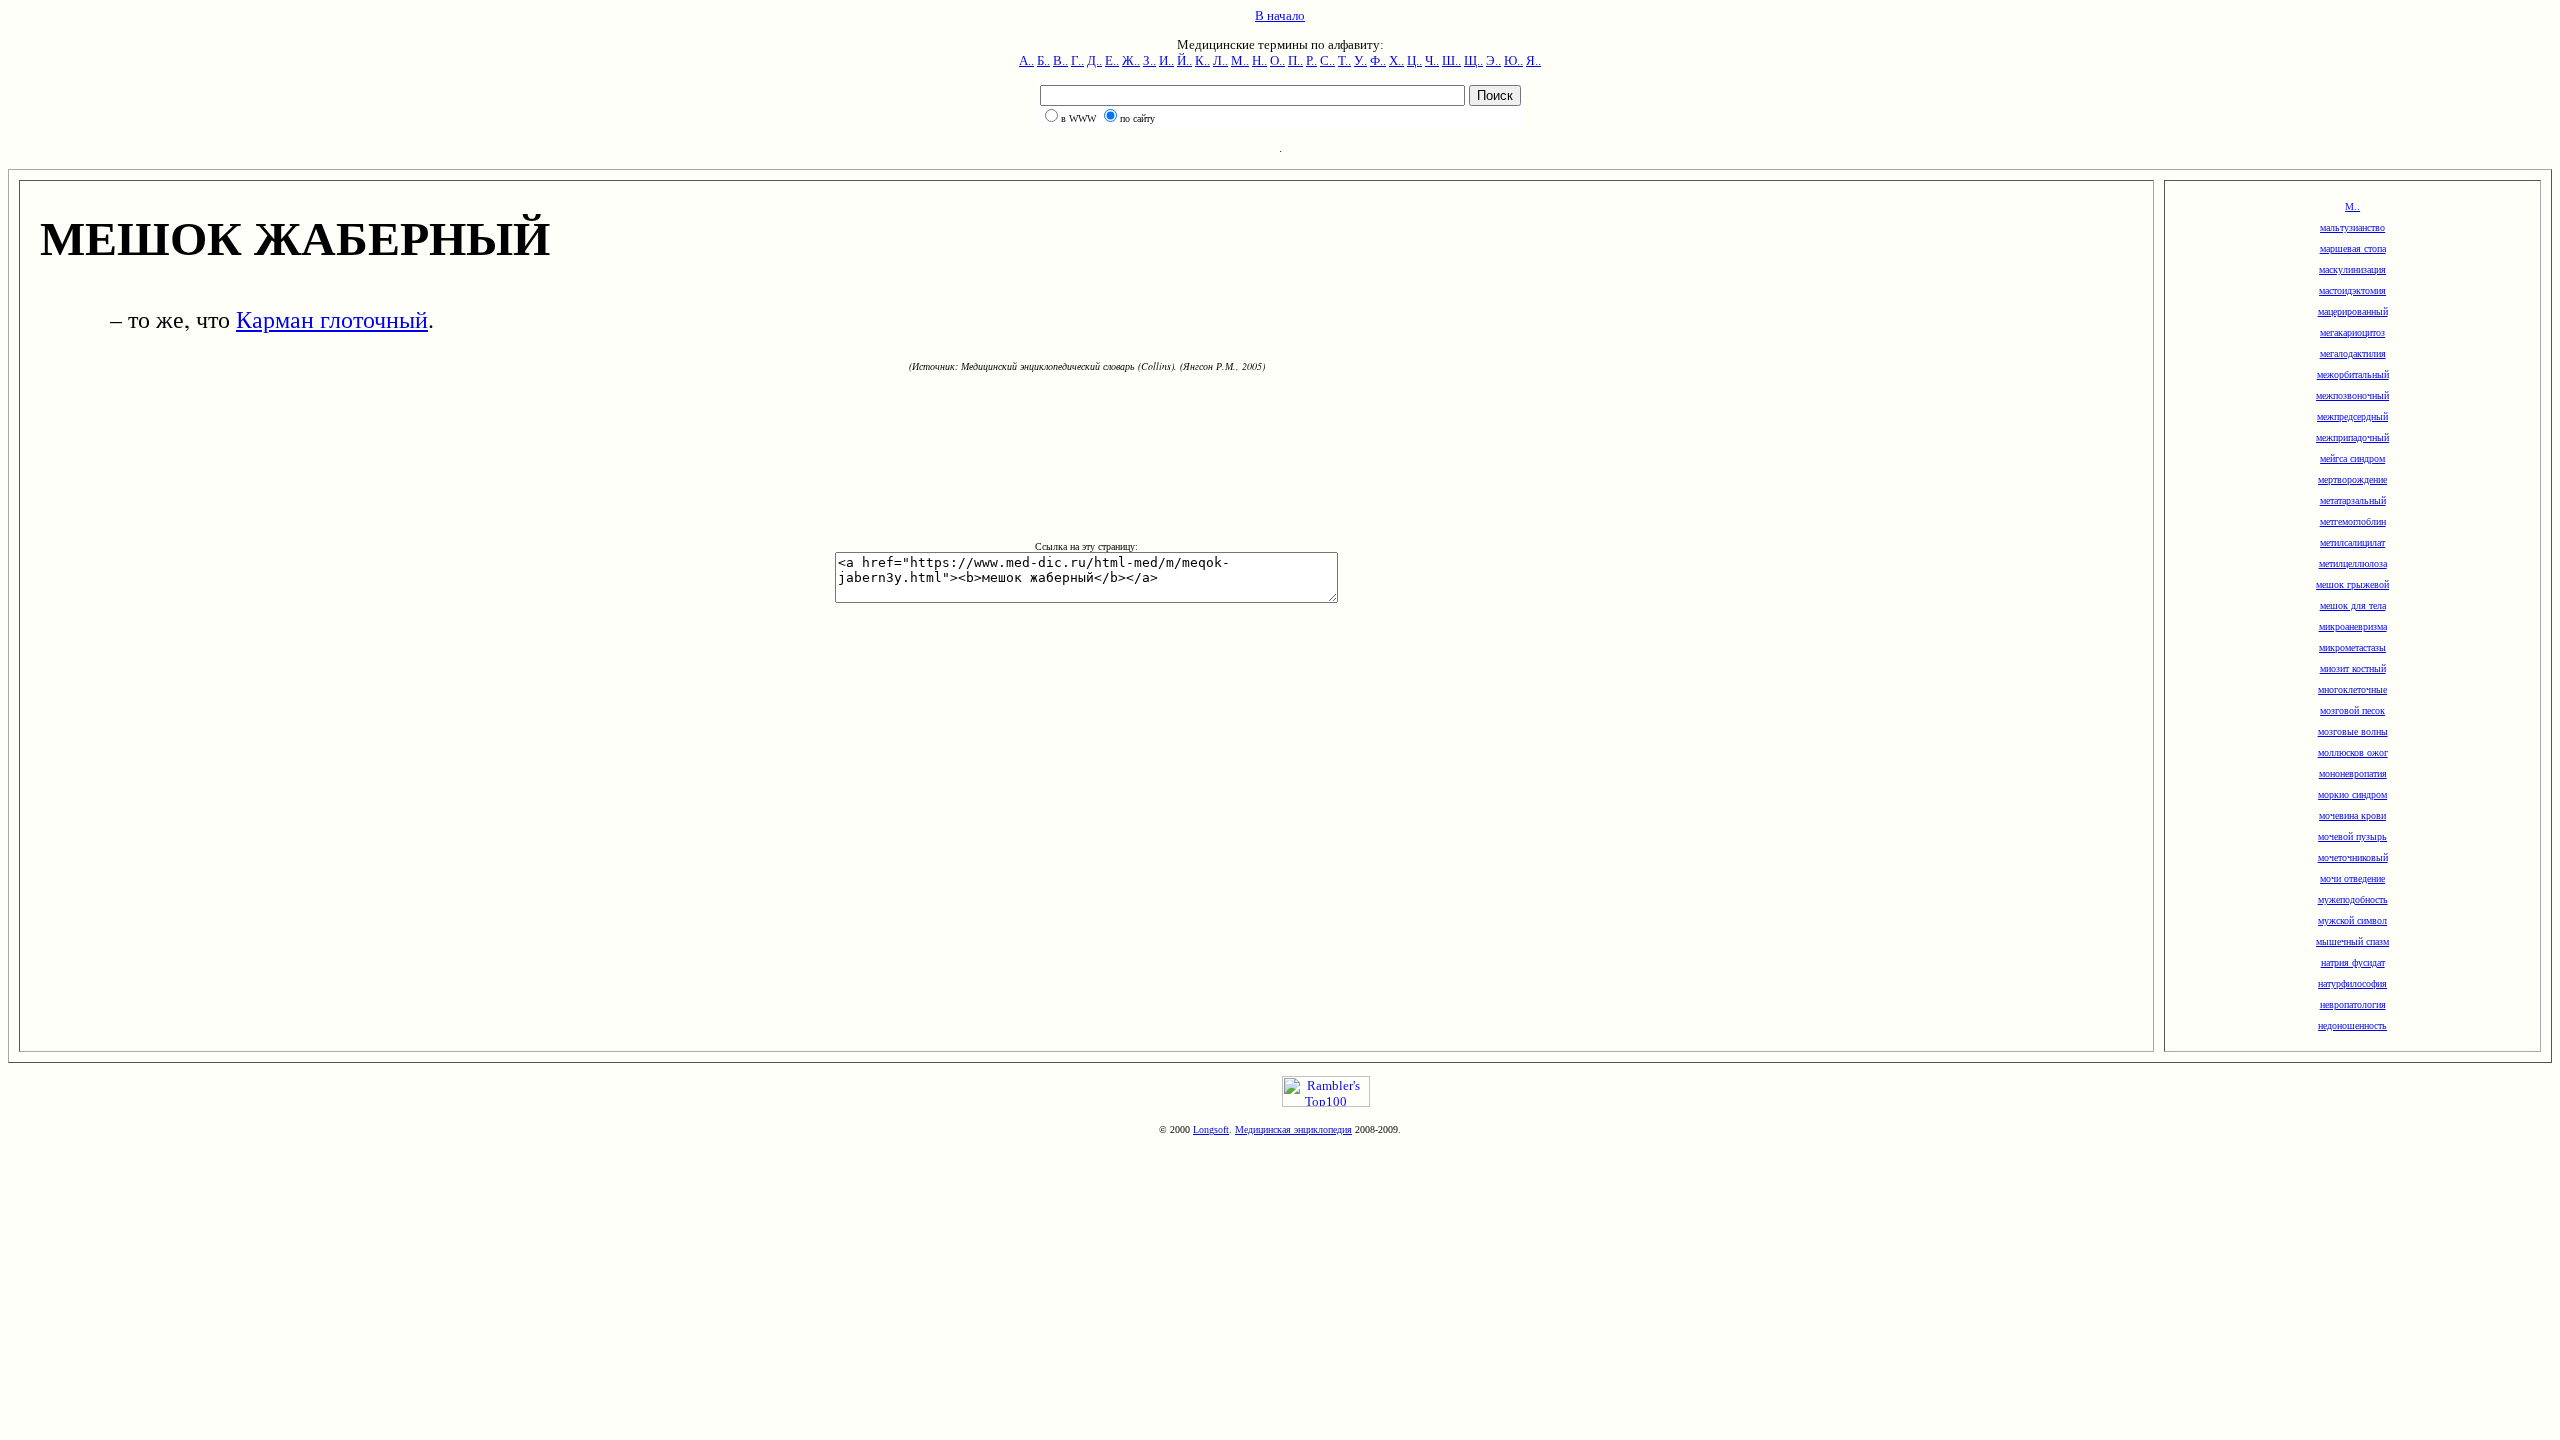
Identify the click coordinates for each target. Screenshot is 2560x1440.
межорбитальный (2353, 374)
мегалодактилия (2353, 353)
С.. (1327, 60)
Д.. (1094, 60)
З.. (1149, 60)
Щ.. (1473, 60)
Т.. (1344, 60)
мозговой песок (2352, 710)
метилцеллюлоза (2353, 563)
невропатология (2353, 1004)
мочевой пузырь (2352, 836)
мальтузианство (2352, 227)
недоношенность (2352, 1025)
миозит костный (2353, 668)
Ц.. (1414, 60)
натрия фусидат (2353, 962)
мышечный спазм (2352, 941)
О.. (1277, 60)
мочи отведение (2352, 878)
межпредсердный (2352, 416)
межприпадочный (2352, 437)
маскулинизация (2352, 269)
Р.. (1311, 60)
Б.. (1043, 60)
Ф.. (1378, 60)
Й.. (1184, 60)
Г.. (1077, 60)
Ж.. (1131, 60)
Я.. (1533, 60)
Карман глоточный (332, 319)
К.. (1202, 60)
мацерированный (2353, 311)
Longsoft (1211, 1129)
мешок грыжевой (2352, 584)
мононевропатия (2353, 773)
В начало (1280, 15)
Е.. (1112, 60)
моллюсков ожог (2353, 752)
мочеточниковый (2353, 857)
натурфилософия (2352, 983)
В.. (1060, 60)
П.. (1295, 60)
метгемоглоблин (2353, 521)
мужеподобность (2353, 899)
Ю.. (1513, 60)
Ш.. (1451, 60)
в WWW (1078, 118)
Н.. (1259, 60)
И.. (1166, 60)
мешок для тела (2353, 605)
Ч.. (1432, 60)
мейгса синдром (2352, 458)
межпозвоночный (2352, 395)
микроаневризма (2353, 626)
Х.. (1396, 60)
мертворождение (2352, 479)
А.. (1026, 60)
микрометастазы (2352, 647)
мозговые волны (2353, 731)
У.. (1360, 60)
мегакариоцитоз (2352, 332)
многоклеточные (2352, 689)
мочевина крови (2352, 815)
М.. (1240, 60)
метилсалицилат (2352, 542)
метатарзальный (2353, 500)
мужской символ (2352, 920)
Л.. (1220, 60)
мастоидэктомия (2352, 290)
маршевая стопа (2353, 248)
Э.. (1493, 60)
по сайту (1137, 118)
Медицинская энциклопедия (1293, 1129)
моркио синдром (2352, 794)
